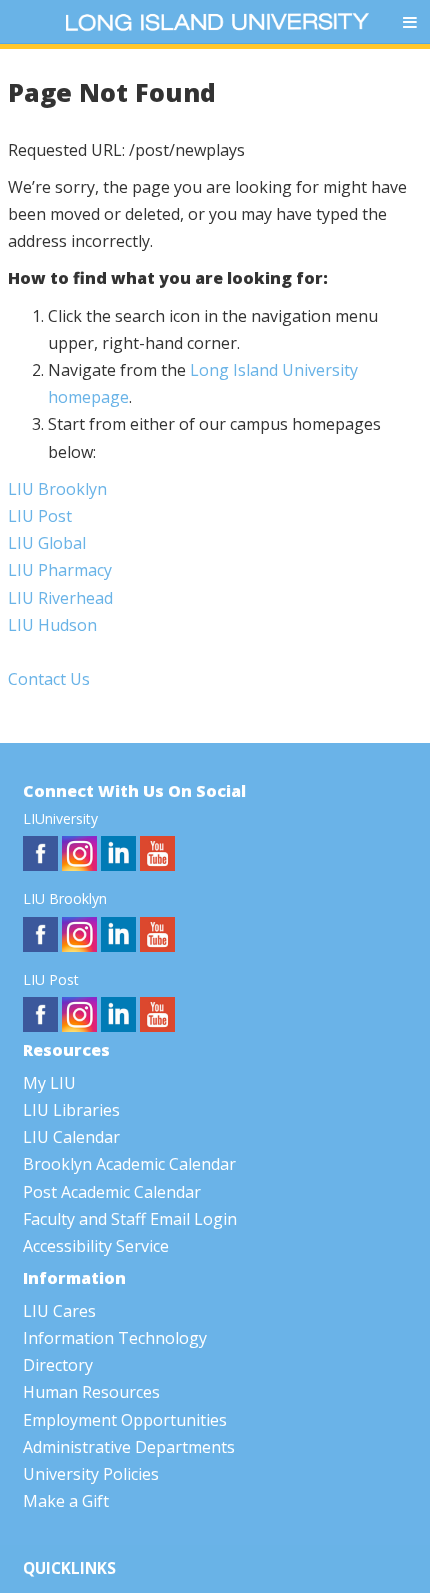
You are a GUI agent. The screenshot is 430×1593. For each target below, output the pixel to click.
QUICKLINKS (69, 1568)
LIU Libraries (71, 1110)
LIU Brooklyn (57, 489)
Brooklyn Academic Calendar (129, 1164)
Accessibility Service (96, 1246)
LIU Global (47, 543)
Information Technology (115, 1338)
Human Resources (91, 1392)
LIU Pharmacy (60, 570)
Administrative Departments (129, 1447)
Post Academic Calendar (112, 1192)
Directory (58, 1365)
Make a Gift (66, 1501)
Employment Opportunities (125, 1420)
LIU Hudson (52, 625)
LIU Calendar (71, 1137)
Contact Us (49, 679)
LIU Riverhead (60, 598)
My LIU (49, 1083)
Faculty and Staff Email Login (130, 1219)
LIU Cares (59, 1311)
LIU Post (40, 516)
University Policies (91, 1474)
